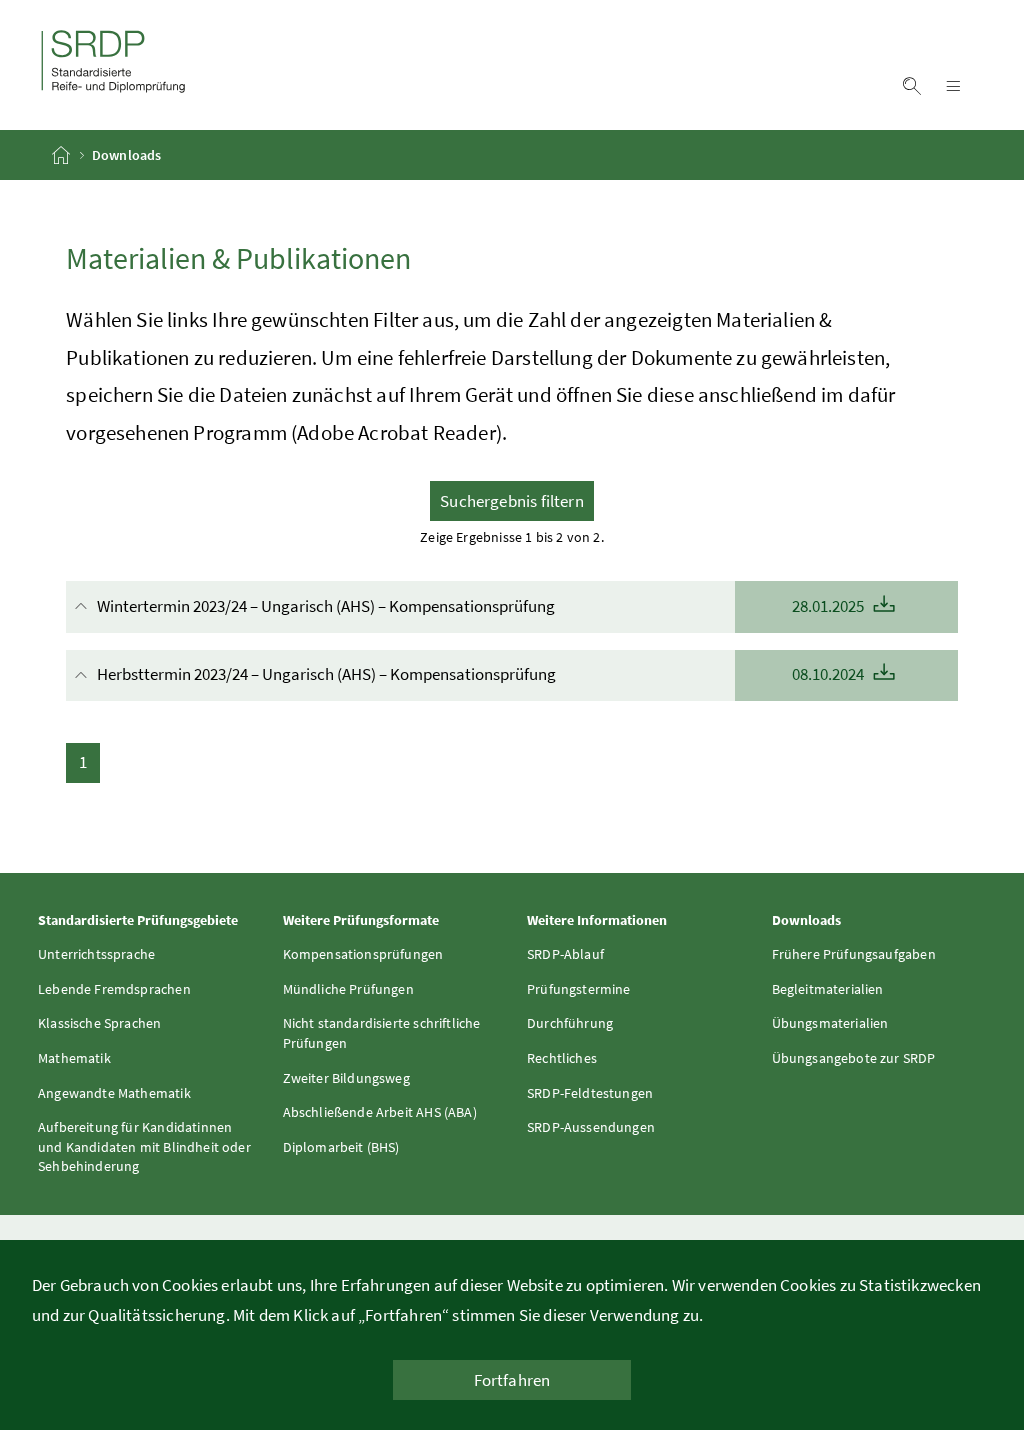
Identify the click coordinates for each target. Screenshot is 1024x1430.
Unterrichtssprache (96, 954)
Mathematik (74, 1058)
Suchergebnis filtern (512, 501)
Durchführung (570, 1023)
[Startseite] (62, 155)
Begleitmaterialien (828, 989)
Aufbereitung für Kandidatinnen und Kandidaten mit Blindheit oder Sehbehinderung (144, 1146)
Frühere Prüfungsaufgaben (854, 954)
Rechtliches (562, 1058)
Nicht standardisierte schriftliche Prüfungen (382, 1033)
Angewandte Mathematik (114, 1093)
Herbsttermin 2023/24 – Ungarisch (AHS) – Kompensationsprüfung (482, 674)
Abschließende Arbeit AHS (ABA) (380, 1112)
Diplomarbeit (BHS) (341, 1147)
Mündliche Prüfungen (348, 989)
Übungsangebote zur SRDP (854, 1058)
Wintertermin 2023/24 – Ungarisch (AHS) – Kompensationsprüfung (482, 606)
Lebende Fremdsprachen (114, 989)
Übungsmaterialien (830, 1023)
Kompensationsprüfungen (363, 954)
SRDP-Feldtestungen (590, 1093)
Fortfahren (512, 1380)
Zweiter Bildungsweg (346, 1078)
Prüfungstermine (579, 989)
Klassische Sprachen (99, 1023)
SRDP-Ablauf (565, 954)
